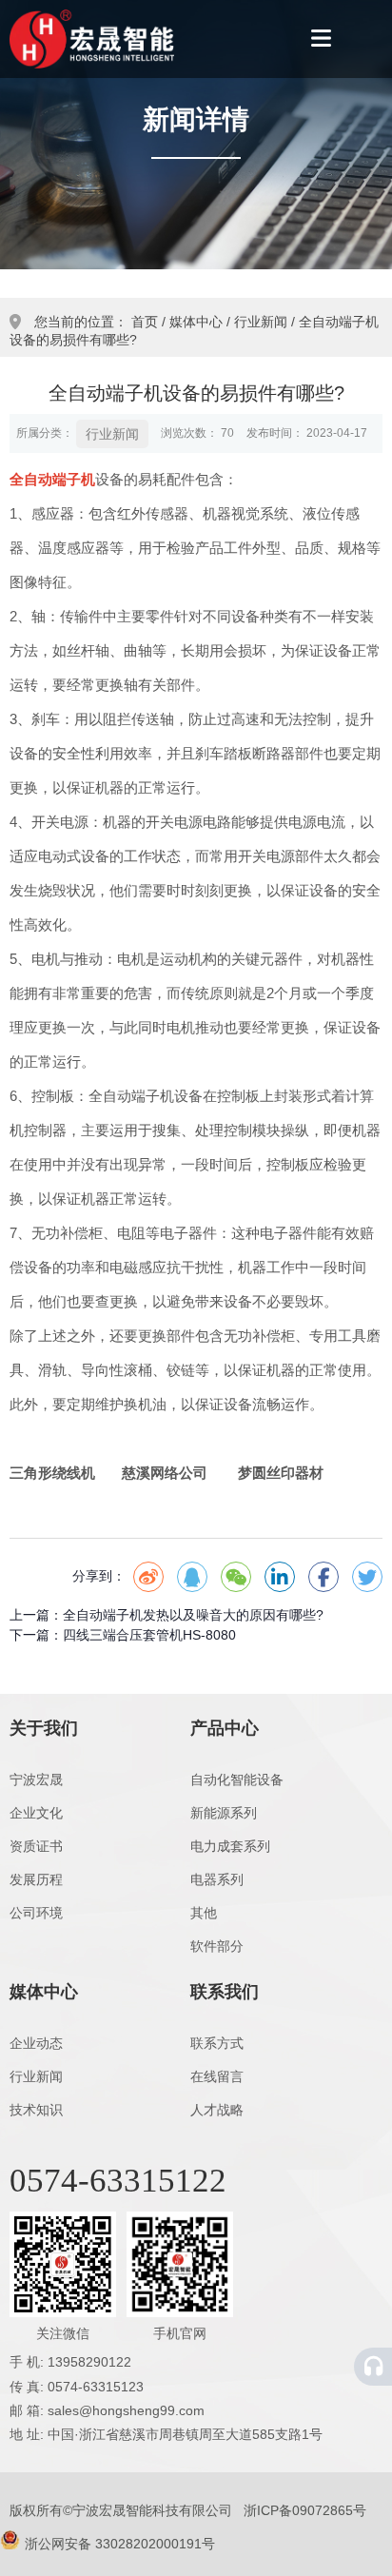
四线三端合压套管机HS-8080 (149, 1635)
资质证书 (36, 1846)
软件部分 (217, 1946)
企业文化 (36, 1813)
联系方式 (217, 2043)
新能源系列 (224, 1813)
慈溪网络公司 (165, 1473)
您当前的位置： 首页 (98, 322)
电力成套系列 (230, 1846)
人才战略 (217, 2110)
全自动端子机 (52, 479)
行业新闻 (261, 322)
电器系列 (217, 1879)
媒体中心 (196, 322)
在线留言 (217, 2076)
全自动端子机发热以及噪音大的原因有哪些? (193, 1615)
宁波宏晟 (36, 1780)
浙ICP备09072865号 (305, 2510)
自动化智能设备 (237, 1780)
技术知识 (36, 2110)
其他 (204, 1913)
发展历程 (36, 1879)
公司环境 (36, 1913)
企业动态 (36, 2043)
